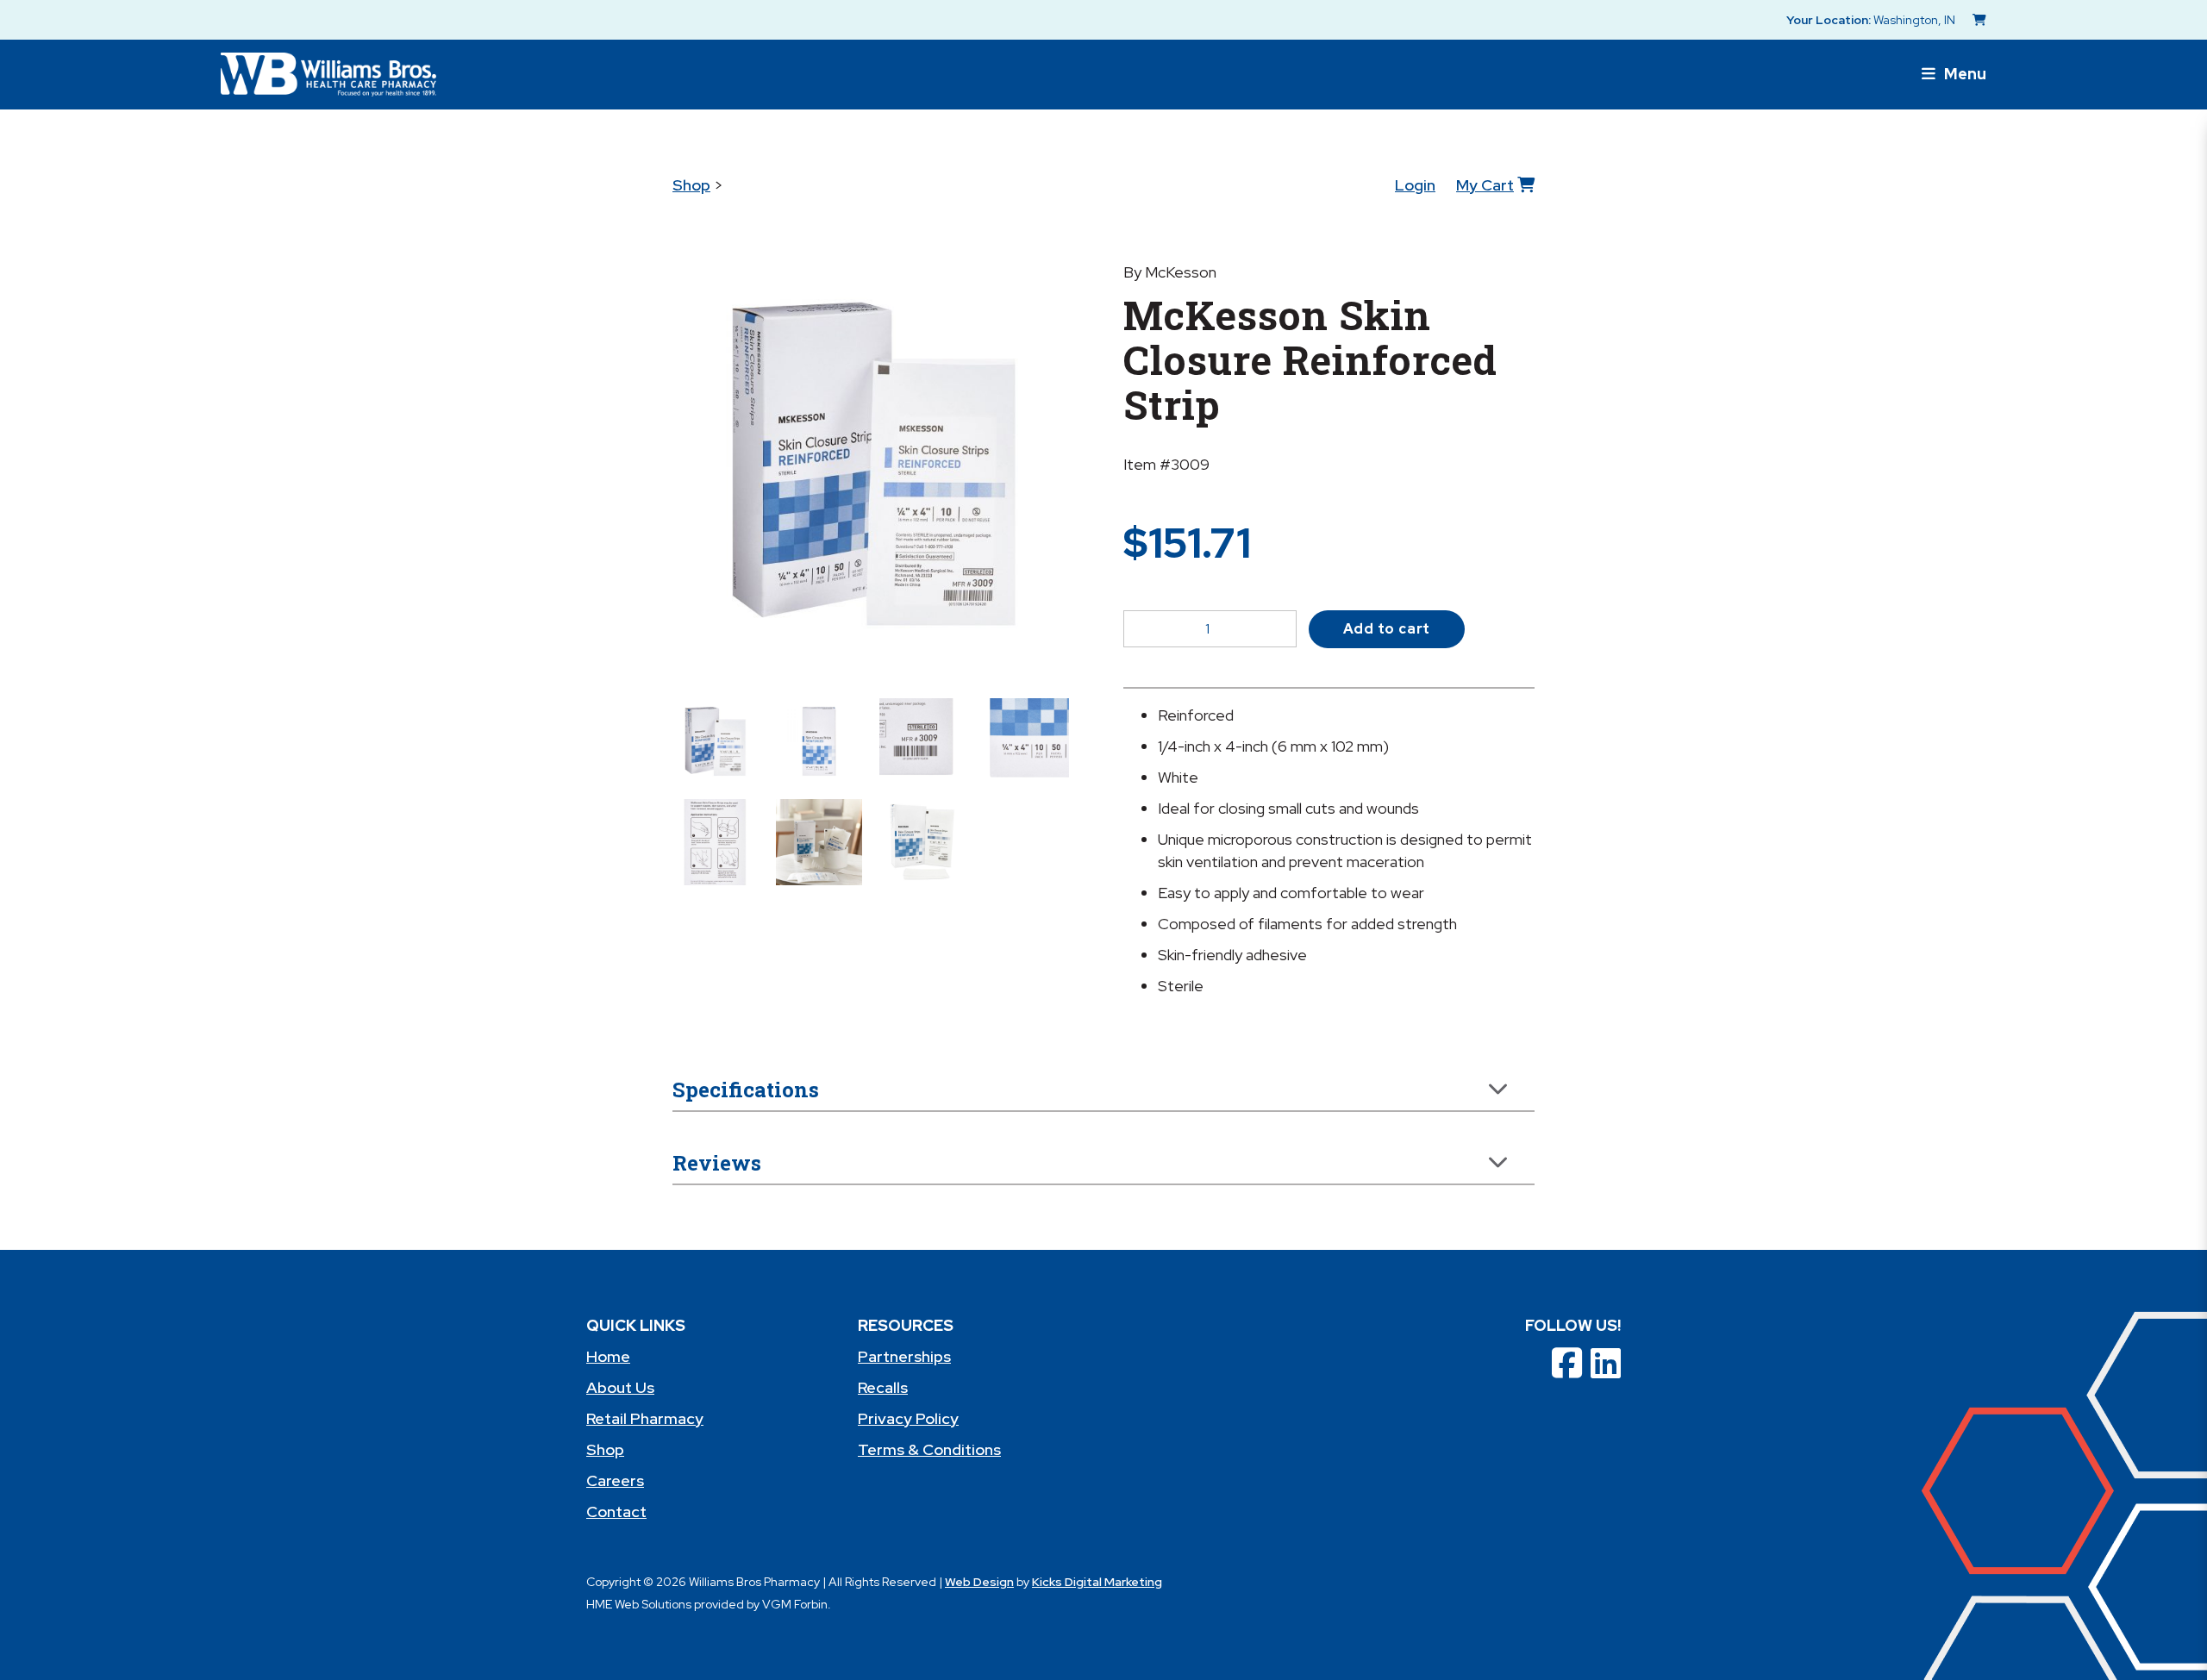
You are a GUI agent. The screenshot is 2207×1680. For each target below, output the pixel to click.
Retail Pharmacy (645, 1418)
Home (608, 1356)
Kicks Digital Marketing (1097, 1582)
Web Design (979, 1582)
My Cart (1485, 185)
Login (1415, 185)
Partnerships (904, 1356)
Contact (616, 1511)
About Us (620, 1387)
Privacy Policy (908, 1418)
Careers (615, 1480)
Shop (691, 185)
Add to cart (1387, 629)
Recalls (883, 1387)
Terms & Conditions (929, 1449)
